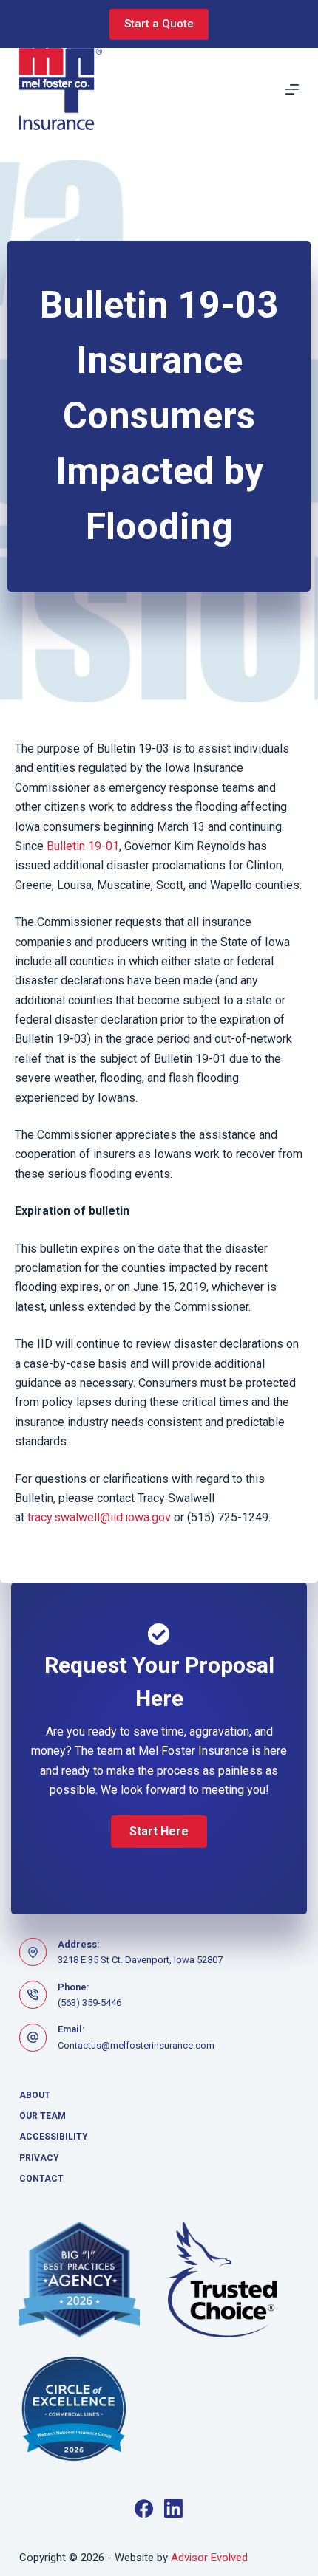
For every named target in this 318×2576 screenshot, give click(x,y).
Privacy (39, 2158)
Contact (41, 2179)
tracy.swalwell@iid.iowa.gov (99, 1517)
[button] (159, 1832)
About (35, 2095)
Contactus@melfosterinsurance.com (136, 2045)
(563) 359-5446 (89, 2003)
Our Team (43, 2116)
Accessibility (54, 2137)
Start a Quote (159, 24)
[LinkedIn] (173, 2508)
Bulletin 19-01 (83, 846)
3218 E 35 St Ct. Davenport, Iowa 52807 (140, 1960)
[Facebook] (144, 2508)
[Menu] (292, 89)
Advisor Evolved (209, 2558)
